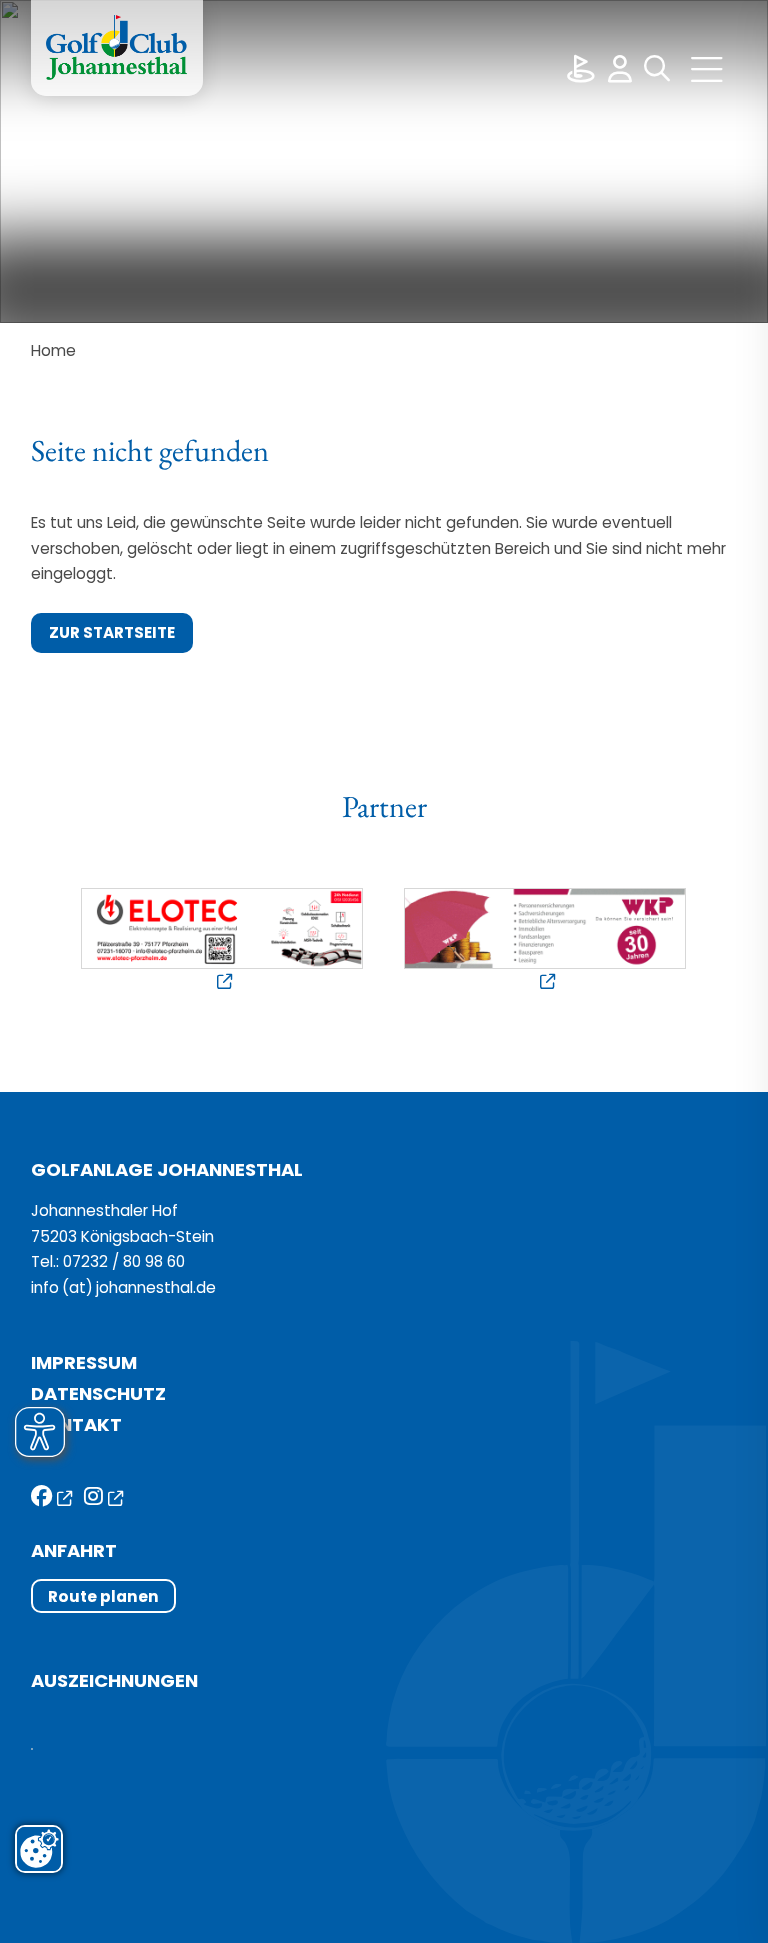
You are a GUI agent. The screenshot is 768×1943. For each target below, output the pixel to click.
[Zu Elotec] (222, 941)
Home (53, 350)
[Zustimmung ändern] (39, 1849)
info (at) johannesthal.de (125, 1287)
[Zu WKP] (545, 941)
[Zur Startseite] (117, 48)
